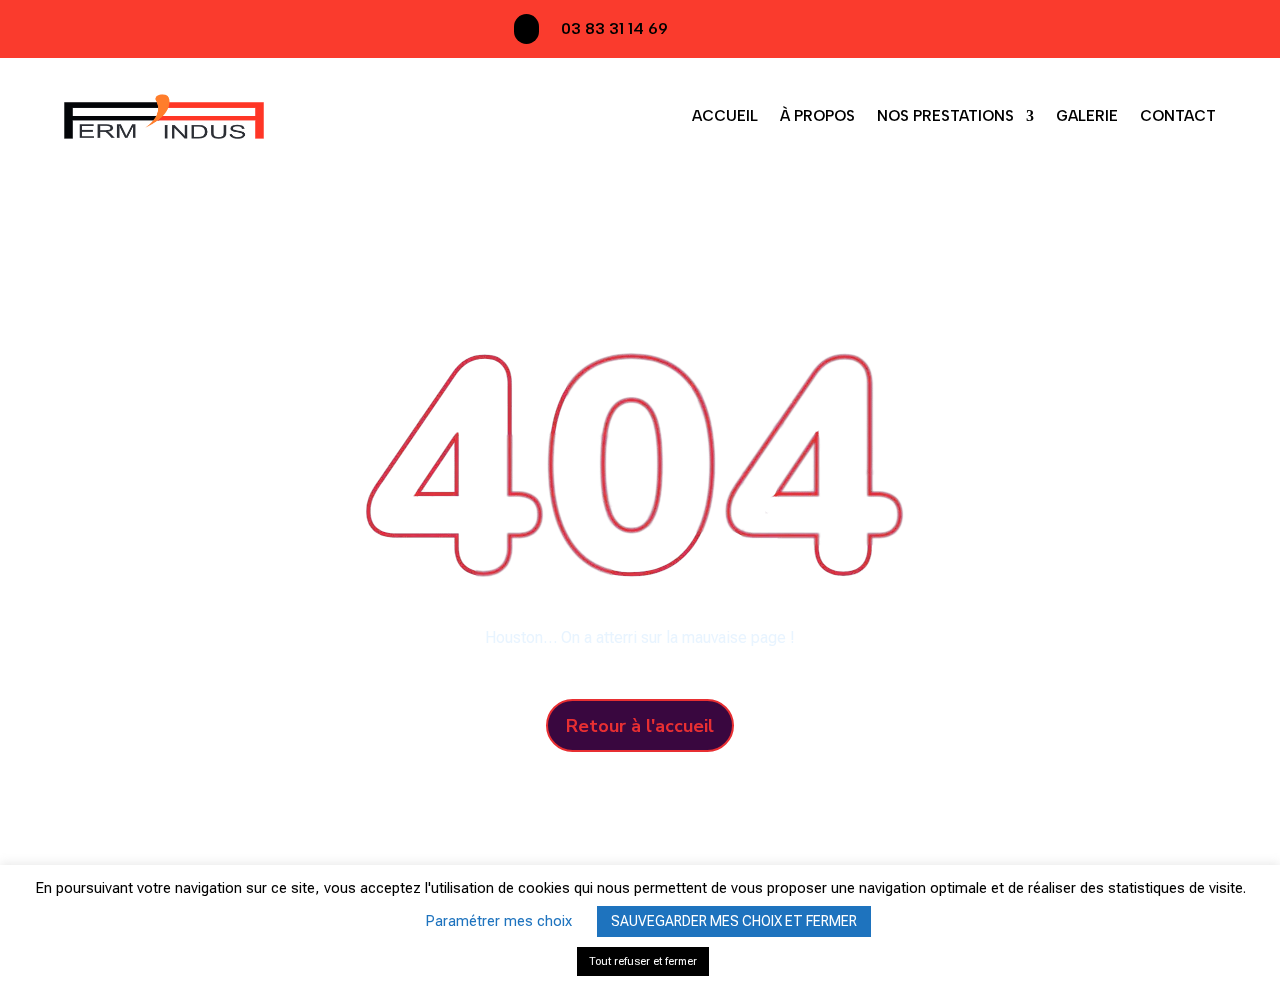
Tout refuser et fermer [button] (643, 961)
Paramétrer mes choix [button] (498, 921)
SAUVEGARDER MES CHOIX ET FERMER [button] (734, 921)
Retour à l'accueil (640, 726)
